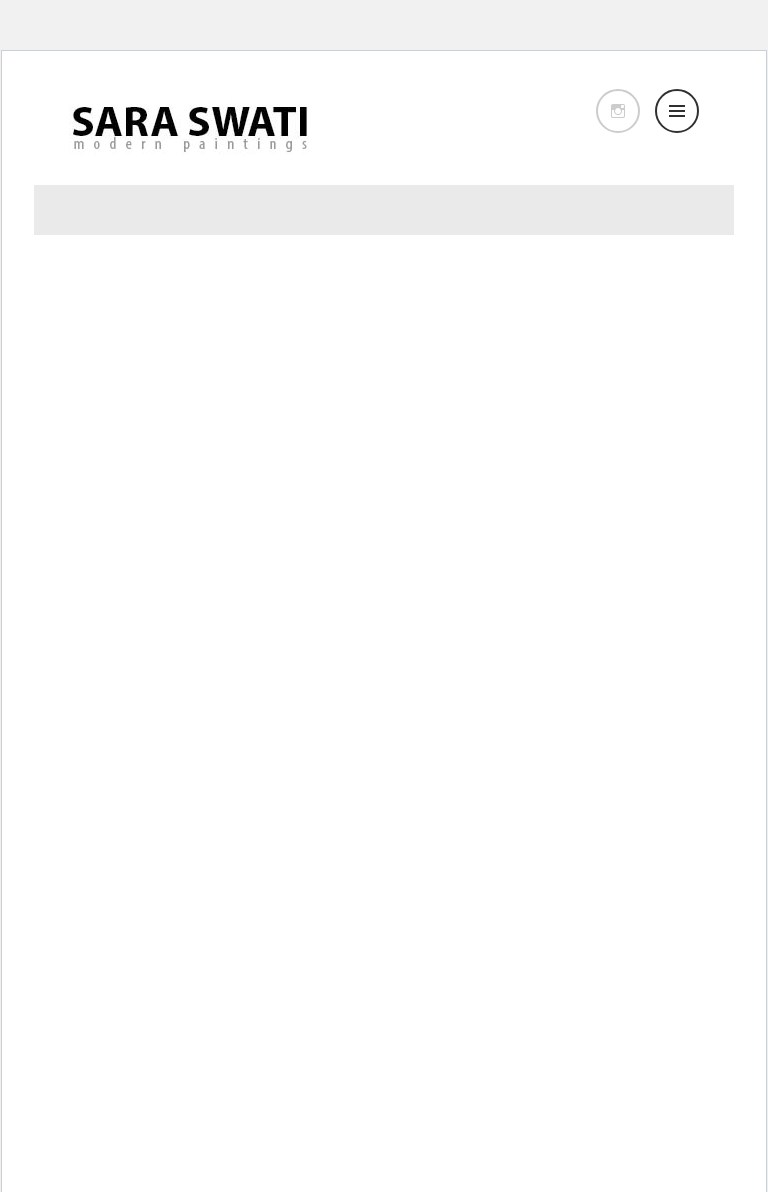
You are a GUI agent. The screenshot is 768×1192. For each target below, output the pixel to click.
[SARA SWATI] (189, 161)
